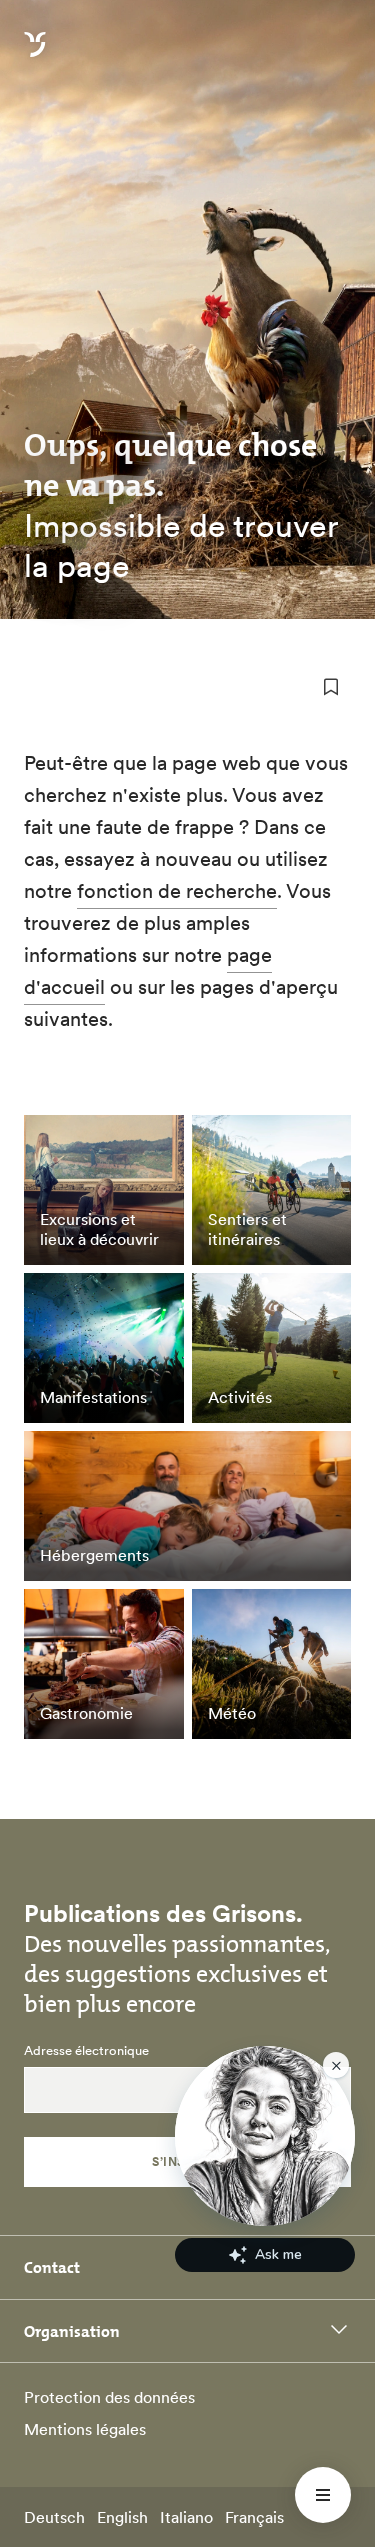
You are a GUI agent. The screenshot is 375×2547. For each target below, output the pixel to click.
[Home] (35, 56)
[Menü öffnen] (323, 2495)
